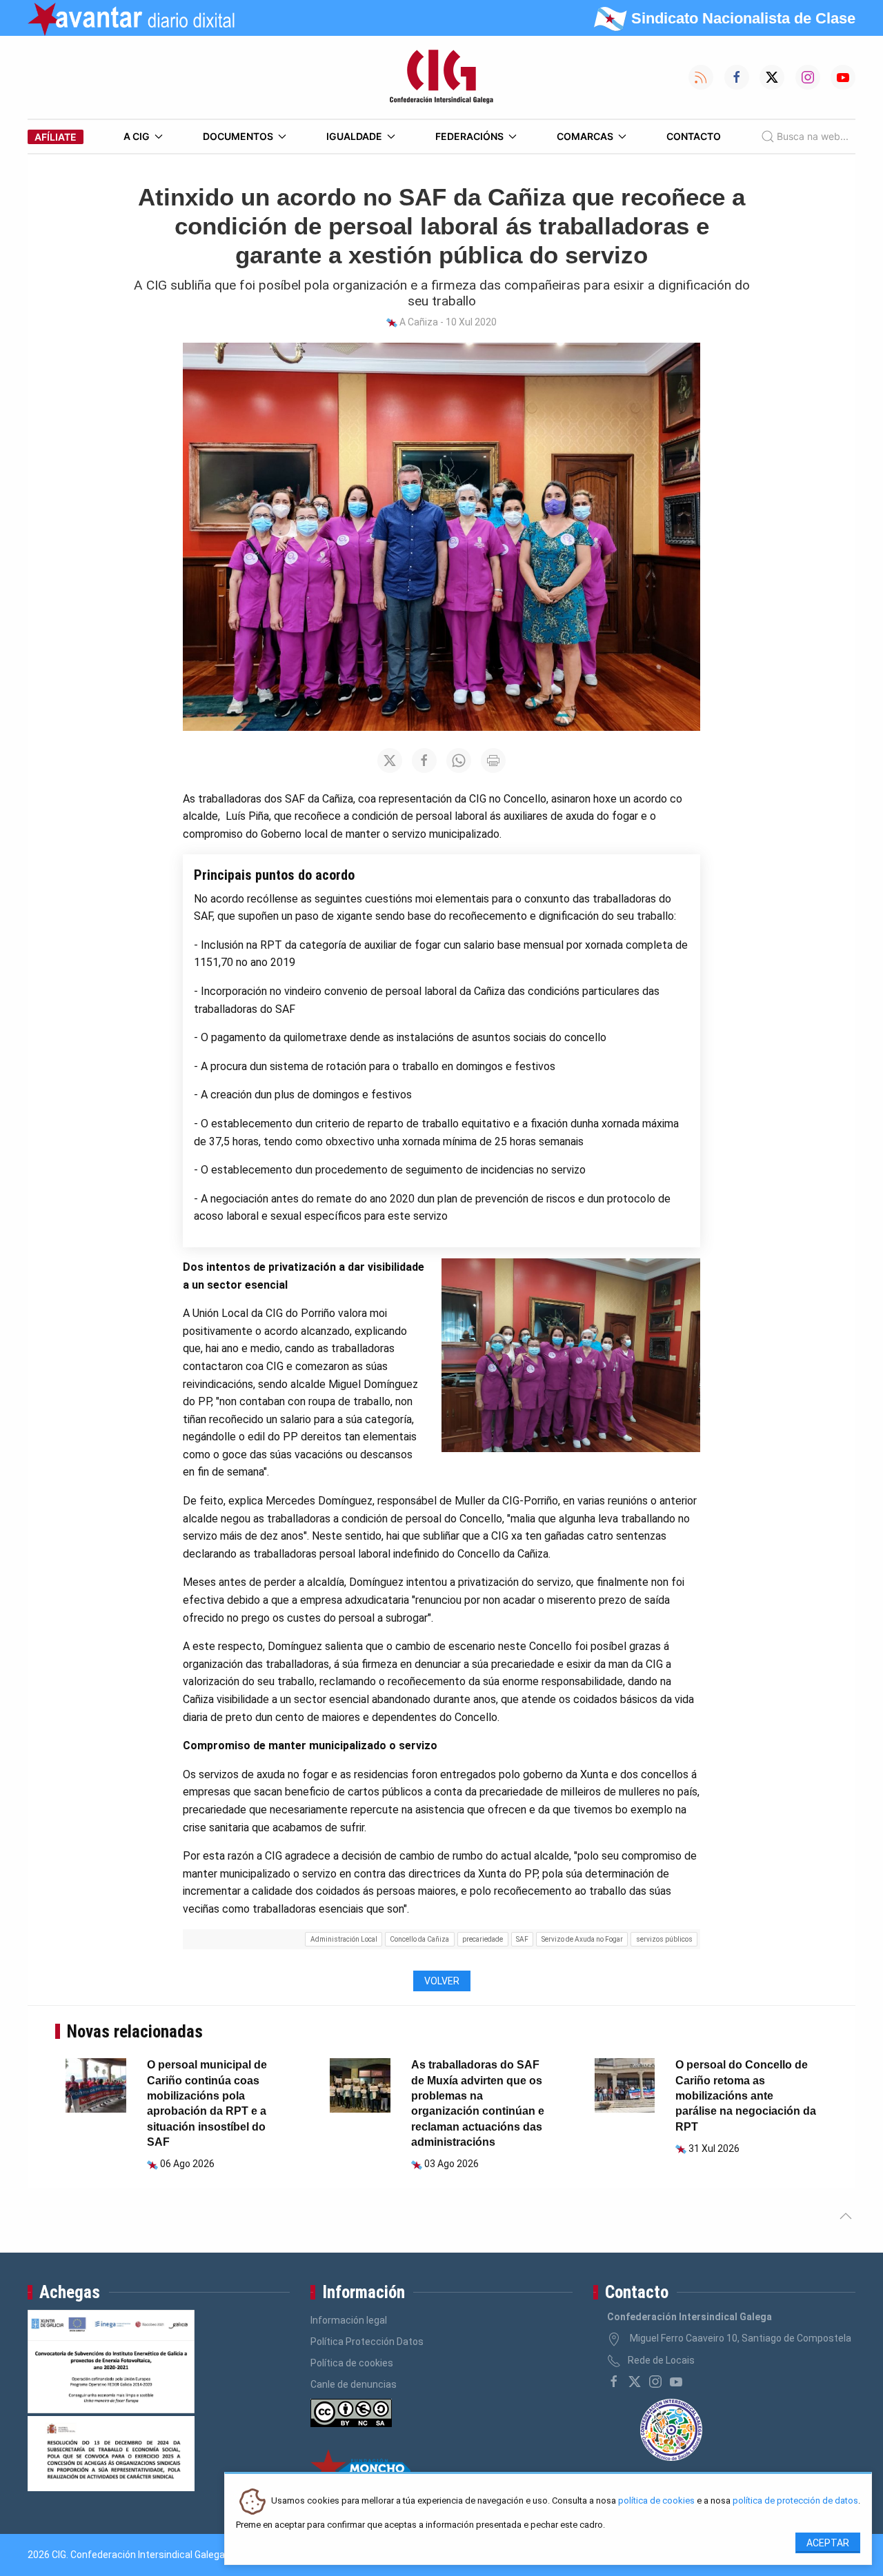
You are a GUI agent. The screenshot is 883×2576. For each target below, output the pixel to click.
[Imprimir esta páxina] (493, 761)
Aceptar (828, 2543)
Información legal (349, 2320)
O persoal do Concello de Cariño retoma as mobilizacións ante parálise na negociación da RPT (746, 2096)
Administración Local (344, 1939)
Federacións (469, 136)
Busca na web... (813, 136)
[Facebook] (614, 2382)
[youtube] (676, 2382)
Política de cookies (352, 2363)
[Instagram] (655, 2382)
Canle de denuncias (354, 2384)
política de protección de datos (795, 2501)
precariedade (483, 1939)
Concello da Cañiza (419, 1939)
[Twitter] (635, 2382)
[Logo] (441, 77)
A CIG (137, 136)
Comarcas (585, 136)
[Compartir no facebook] (424, 761)
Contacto (694, 136)
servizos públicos (664, 1939)
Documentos (238, 136)
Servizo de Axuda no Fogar (582, 1939)
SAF (522, 1939)
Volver (442, 1981)
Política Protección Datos (367, 2342)
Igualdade (354, 136)
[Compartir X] (390, 761)
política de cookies (656, 2501)
